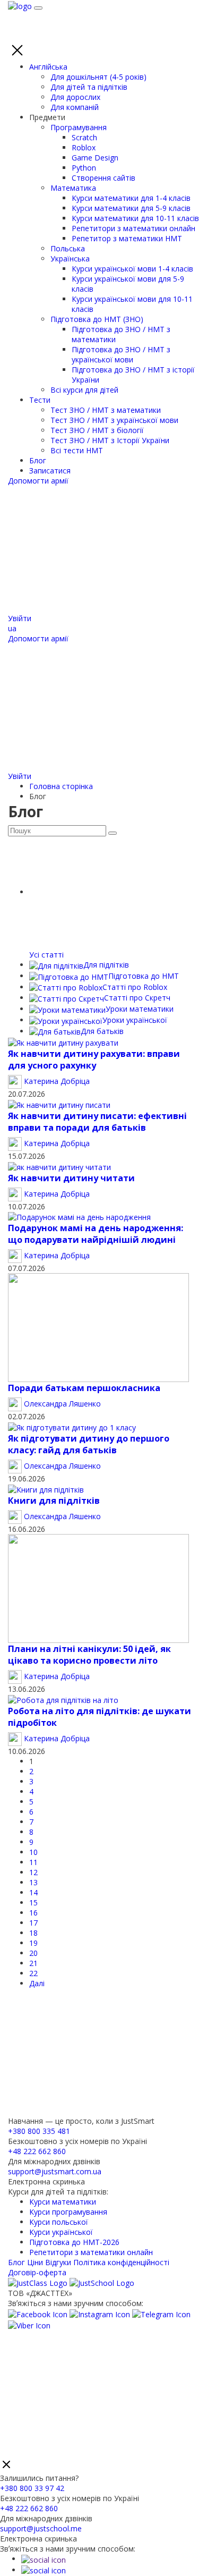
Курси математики (63, 2202)
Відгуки (58, 2262)
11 (33, 1862)
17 (33, 1923)
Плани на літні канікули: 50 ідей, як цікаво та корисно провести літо (89, 1655)
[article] (63, 1042)
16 (33, 1913)
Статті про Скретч (137, 998)
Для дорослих (75, 97)
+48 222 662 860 (37, 2151)
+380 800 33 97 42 (32, 2488)
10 (33, 1852)
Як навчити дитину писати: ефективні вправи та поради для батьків (97, 1122)
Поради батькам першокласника (84, 1388)
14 (33, 1892)
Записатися (50, 471)
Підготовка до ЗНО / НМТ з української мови (121, 354)
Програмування (79, 127)
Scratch (84, 137)
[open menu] (38, 8)
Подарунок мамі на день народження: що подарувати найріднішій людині (96, 1234)
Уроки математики (140, 1009)
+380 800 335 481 (39, 2131)
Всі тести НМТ (77, 450)
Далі (37, 1983)
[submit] (113, 833)
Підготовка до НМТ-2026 (74, 2242)
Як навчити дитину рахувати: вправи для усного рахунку (94, 1060)
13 (33, 1882)
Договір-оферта (37, 2272)
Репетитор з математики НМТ (127, 238)
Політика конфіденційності (121, 2262)
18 (33, 1933)
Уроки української (135, 1020)
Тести (40, 400)
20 (33, 1953)
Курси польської (59, 2222)
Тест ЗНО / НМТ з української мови (114, 420)
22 (33, 1973)
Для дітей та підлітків (89, 87)
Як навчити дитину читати (71, 1178)
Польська (68, 248)
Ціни (35, 2262)
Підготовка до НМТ (144, 976)
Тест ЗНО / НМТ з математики (106, 410)
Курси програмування (68, 2212)
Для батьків (102, 1031)
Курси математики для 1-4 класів (131, 198)
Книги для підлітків (54, 1501)
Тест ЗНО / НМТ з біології (97, 430)
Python (84, 168)
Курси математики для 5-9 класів (131, 208)
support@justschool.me (41, 2528)
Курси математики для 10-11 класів (135, 218)
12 (33, 1872)
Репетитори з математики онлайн (133, 228)
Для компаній (75, 107)
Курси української (61, 2232)
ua (12, 628)
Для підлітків (106, 965)
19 (33, 1943)
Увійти (20, 618)
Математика (73, 188)
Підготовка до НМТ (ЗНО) (97, 319)
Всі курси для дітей (84, 390)
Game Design (95, 158)
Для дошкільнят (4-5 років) (98, 77)
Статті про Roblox (135, 987)
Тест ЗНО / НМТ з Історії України (110, 440)
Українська (70, 259)
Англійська (48, 67)
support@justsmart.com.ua (55, 2171)
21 (33, 1963)
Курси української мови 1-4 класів (132, 269)
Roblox (84, 147)
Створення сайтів (103, 178)
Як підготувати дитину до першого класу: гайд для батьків (89, 1444)
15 (33, 1903)
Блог (38, 460)
